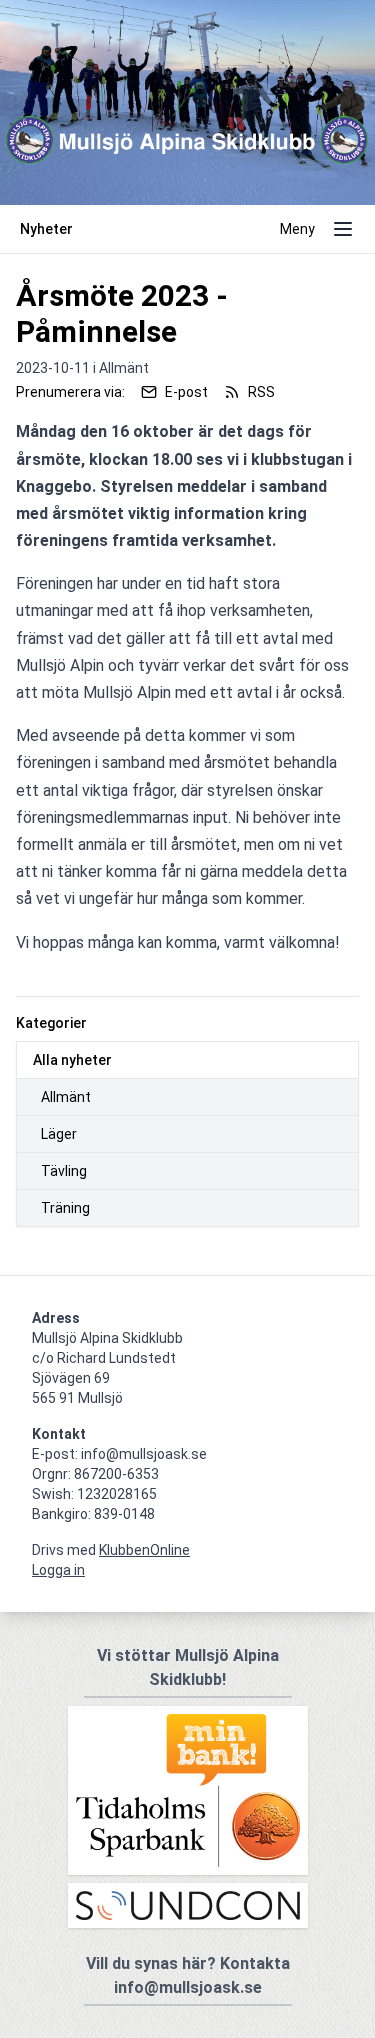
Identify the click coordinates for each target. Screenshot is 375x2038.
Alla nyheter (72, 1060)
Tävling (64, 1171)
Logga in (58, 1570)
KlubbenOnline (144, 1550)
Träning (65, 1208)
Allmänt (66, 1097)
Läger (59, 1134)
